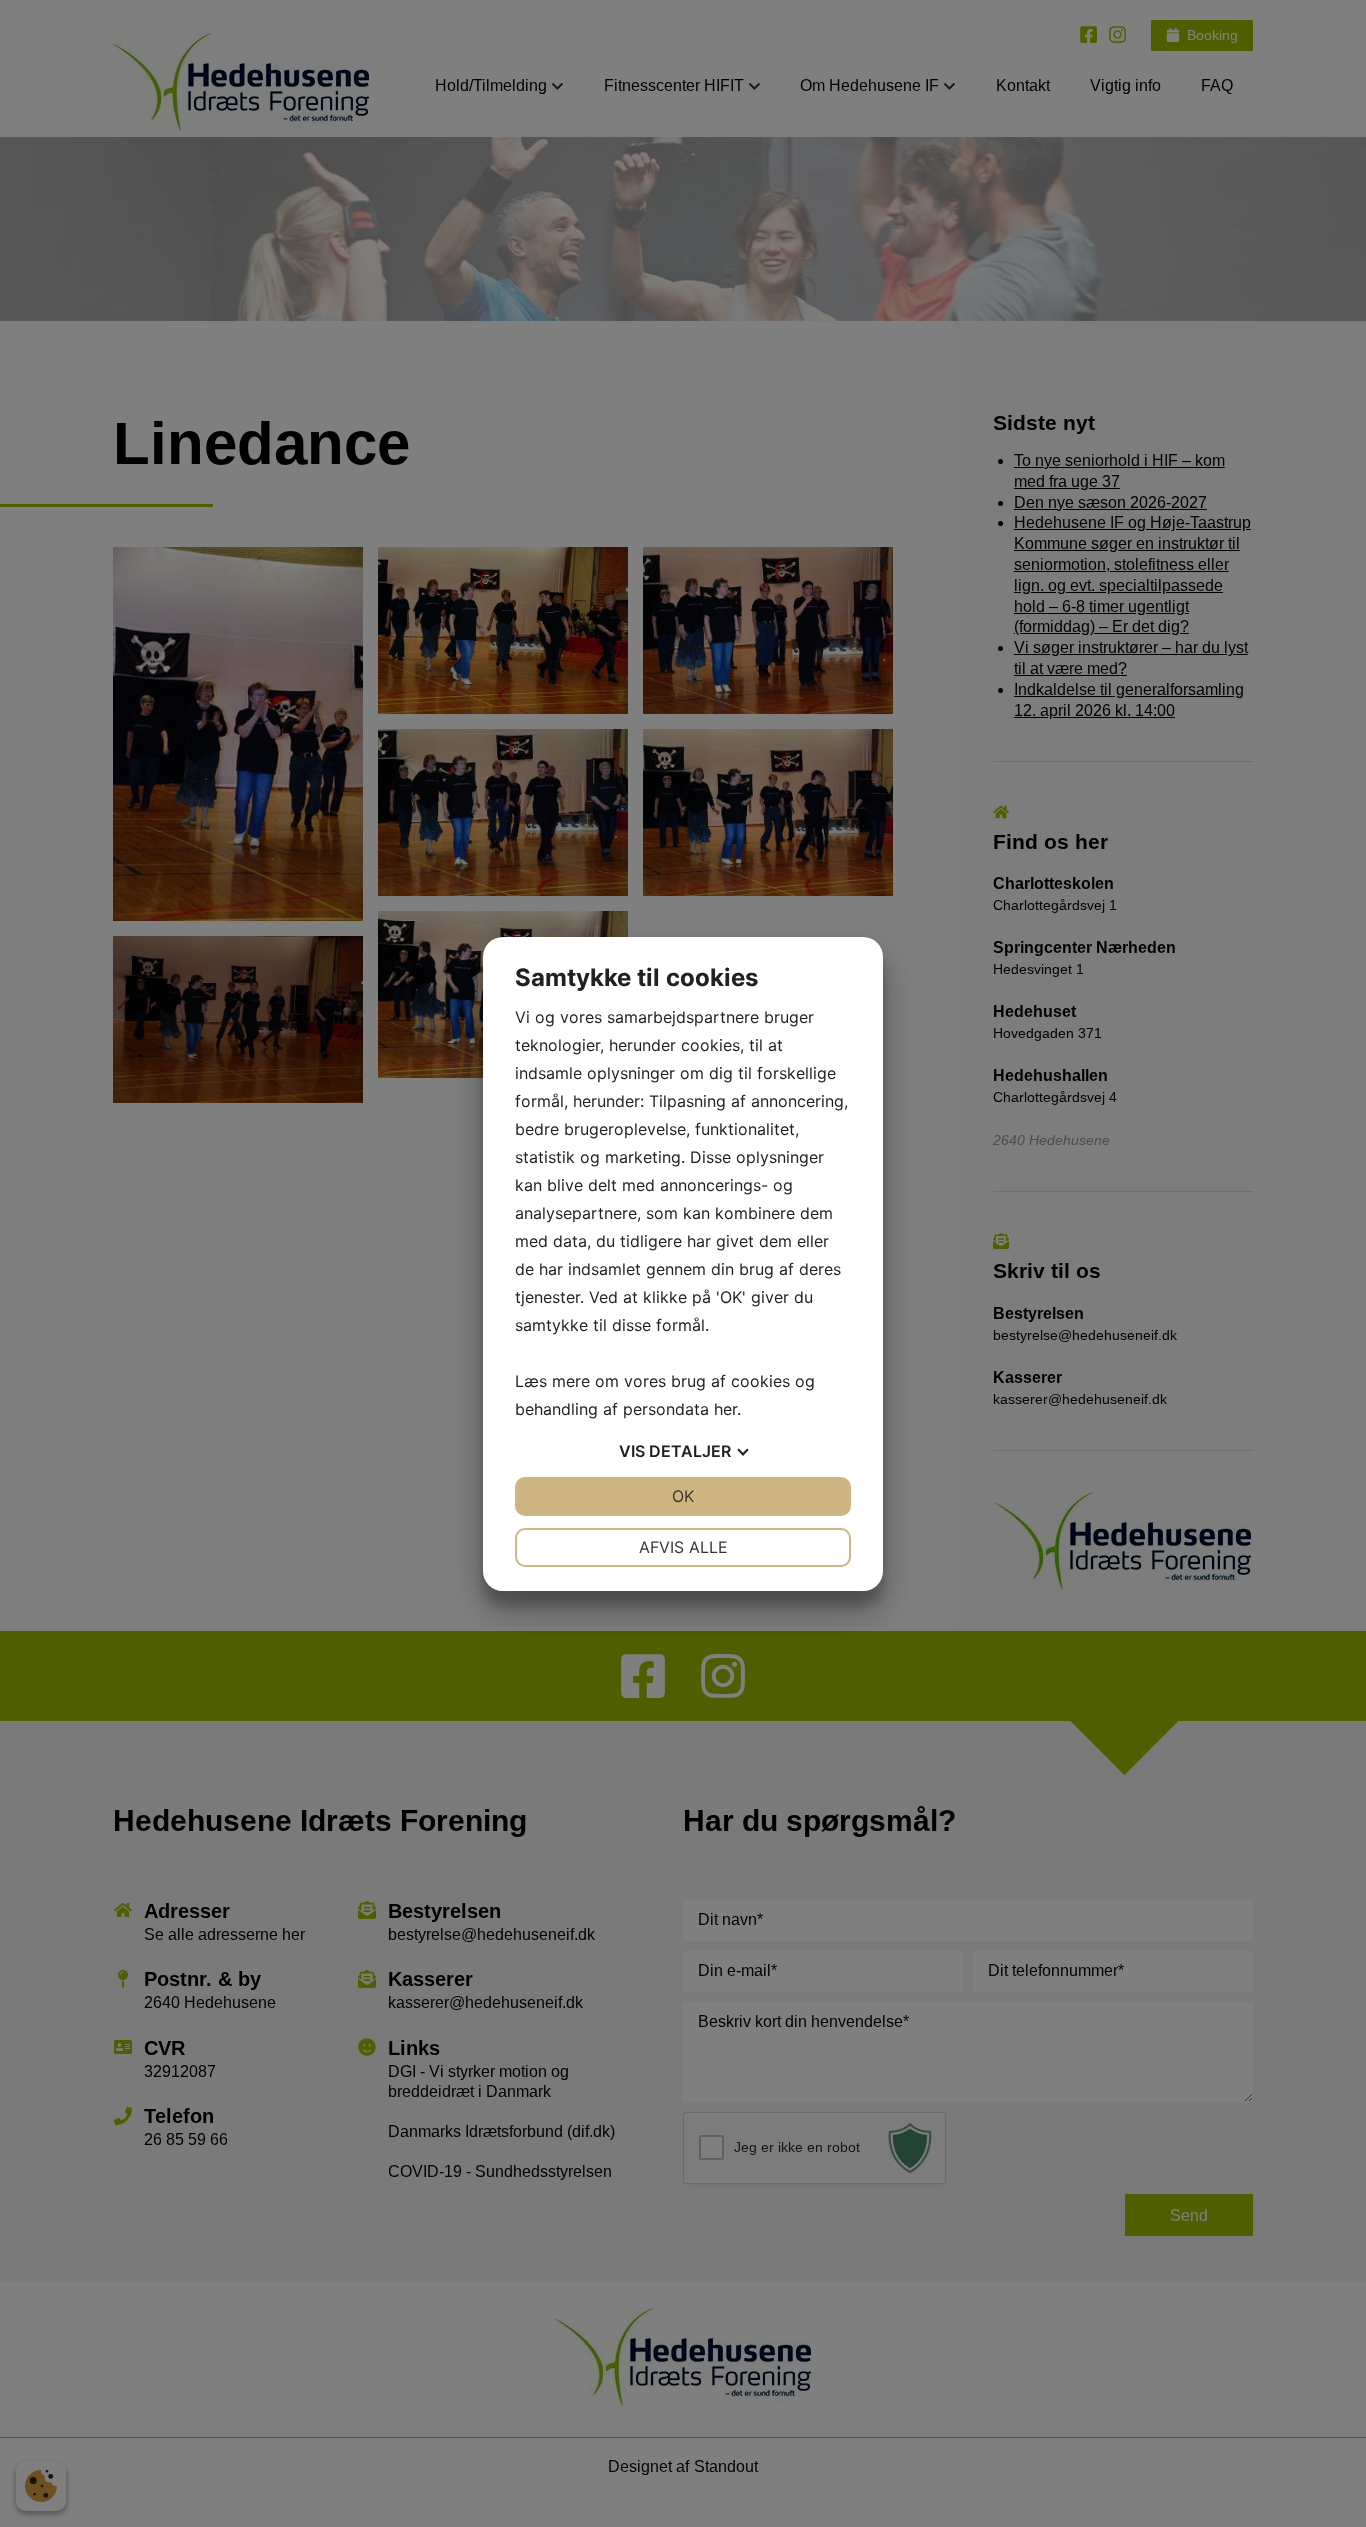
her (725, 1409)
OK (683, 1496)
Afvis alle (683, 1547)
